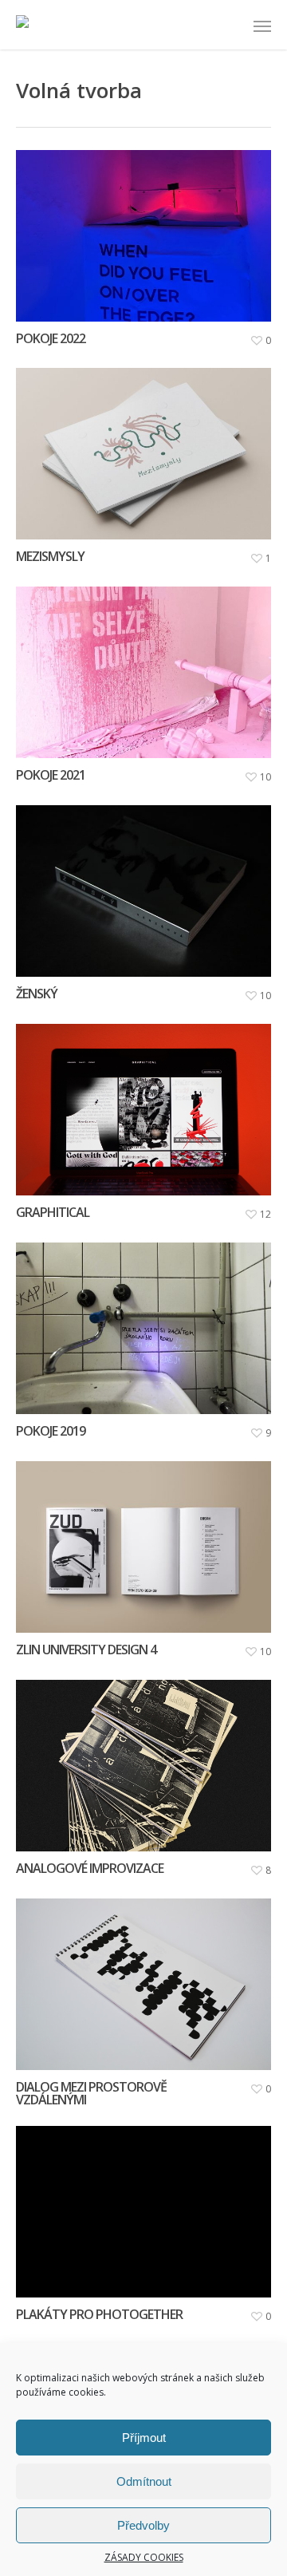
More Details (147, 224)
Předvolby (143, 2525)
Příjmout (144, 2438)
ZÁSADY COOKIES (144, 2558)
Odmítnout (144, 2481)
